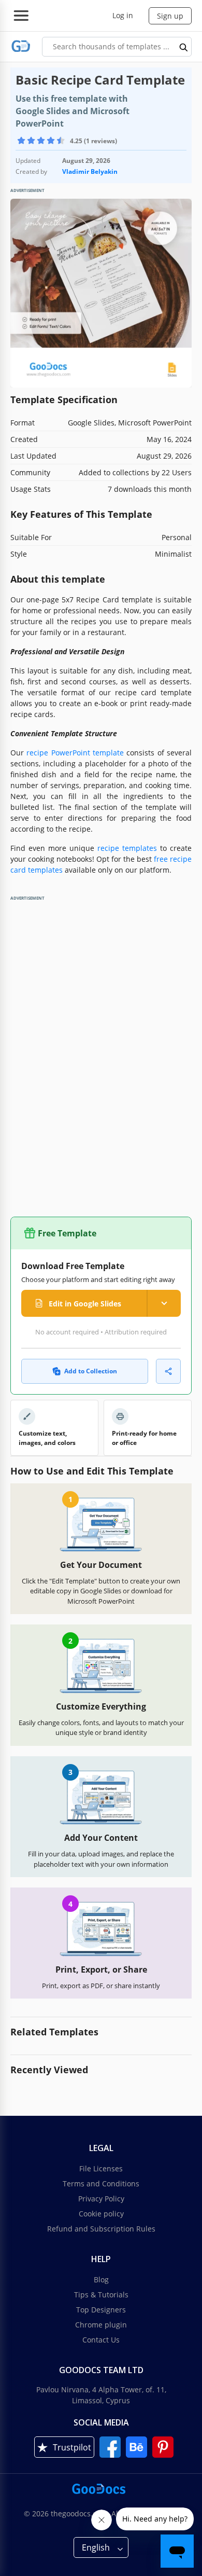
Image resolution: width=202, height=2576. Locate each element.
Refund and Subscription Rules (101, 2229)
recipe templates (127, 848)
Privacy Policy (101, 2199)
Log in (123, 15)
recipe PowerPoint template (75, 753)
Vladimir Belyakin (90, 171)
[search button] (184, 47)
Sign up (170, 16)
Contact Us (101, 2340)
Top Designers (101, 2310)
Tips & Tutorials (101, 2295)
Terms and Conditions (101, 2184)
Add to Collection (91, 1371)
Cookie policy (101, 2214)
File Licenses (101, 2168)
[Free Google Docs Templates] (21, 46)
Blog (101, 2279)
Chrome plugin (101, 2325)
